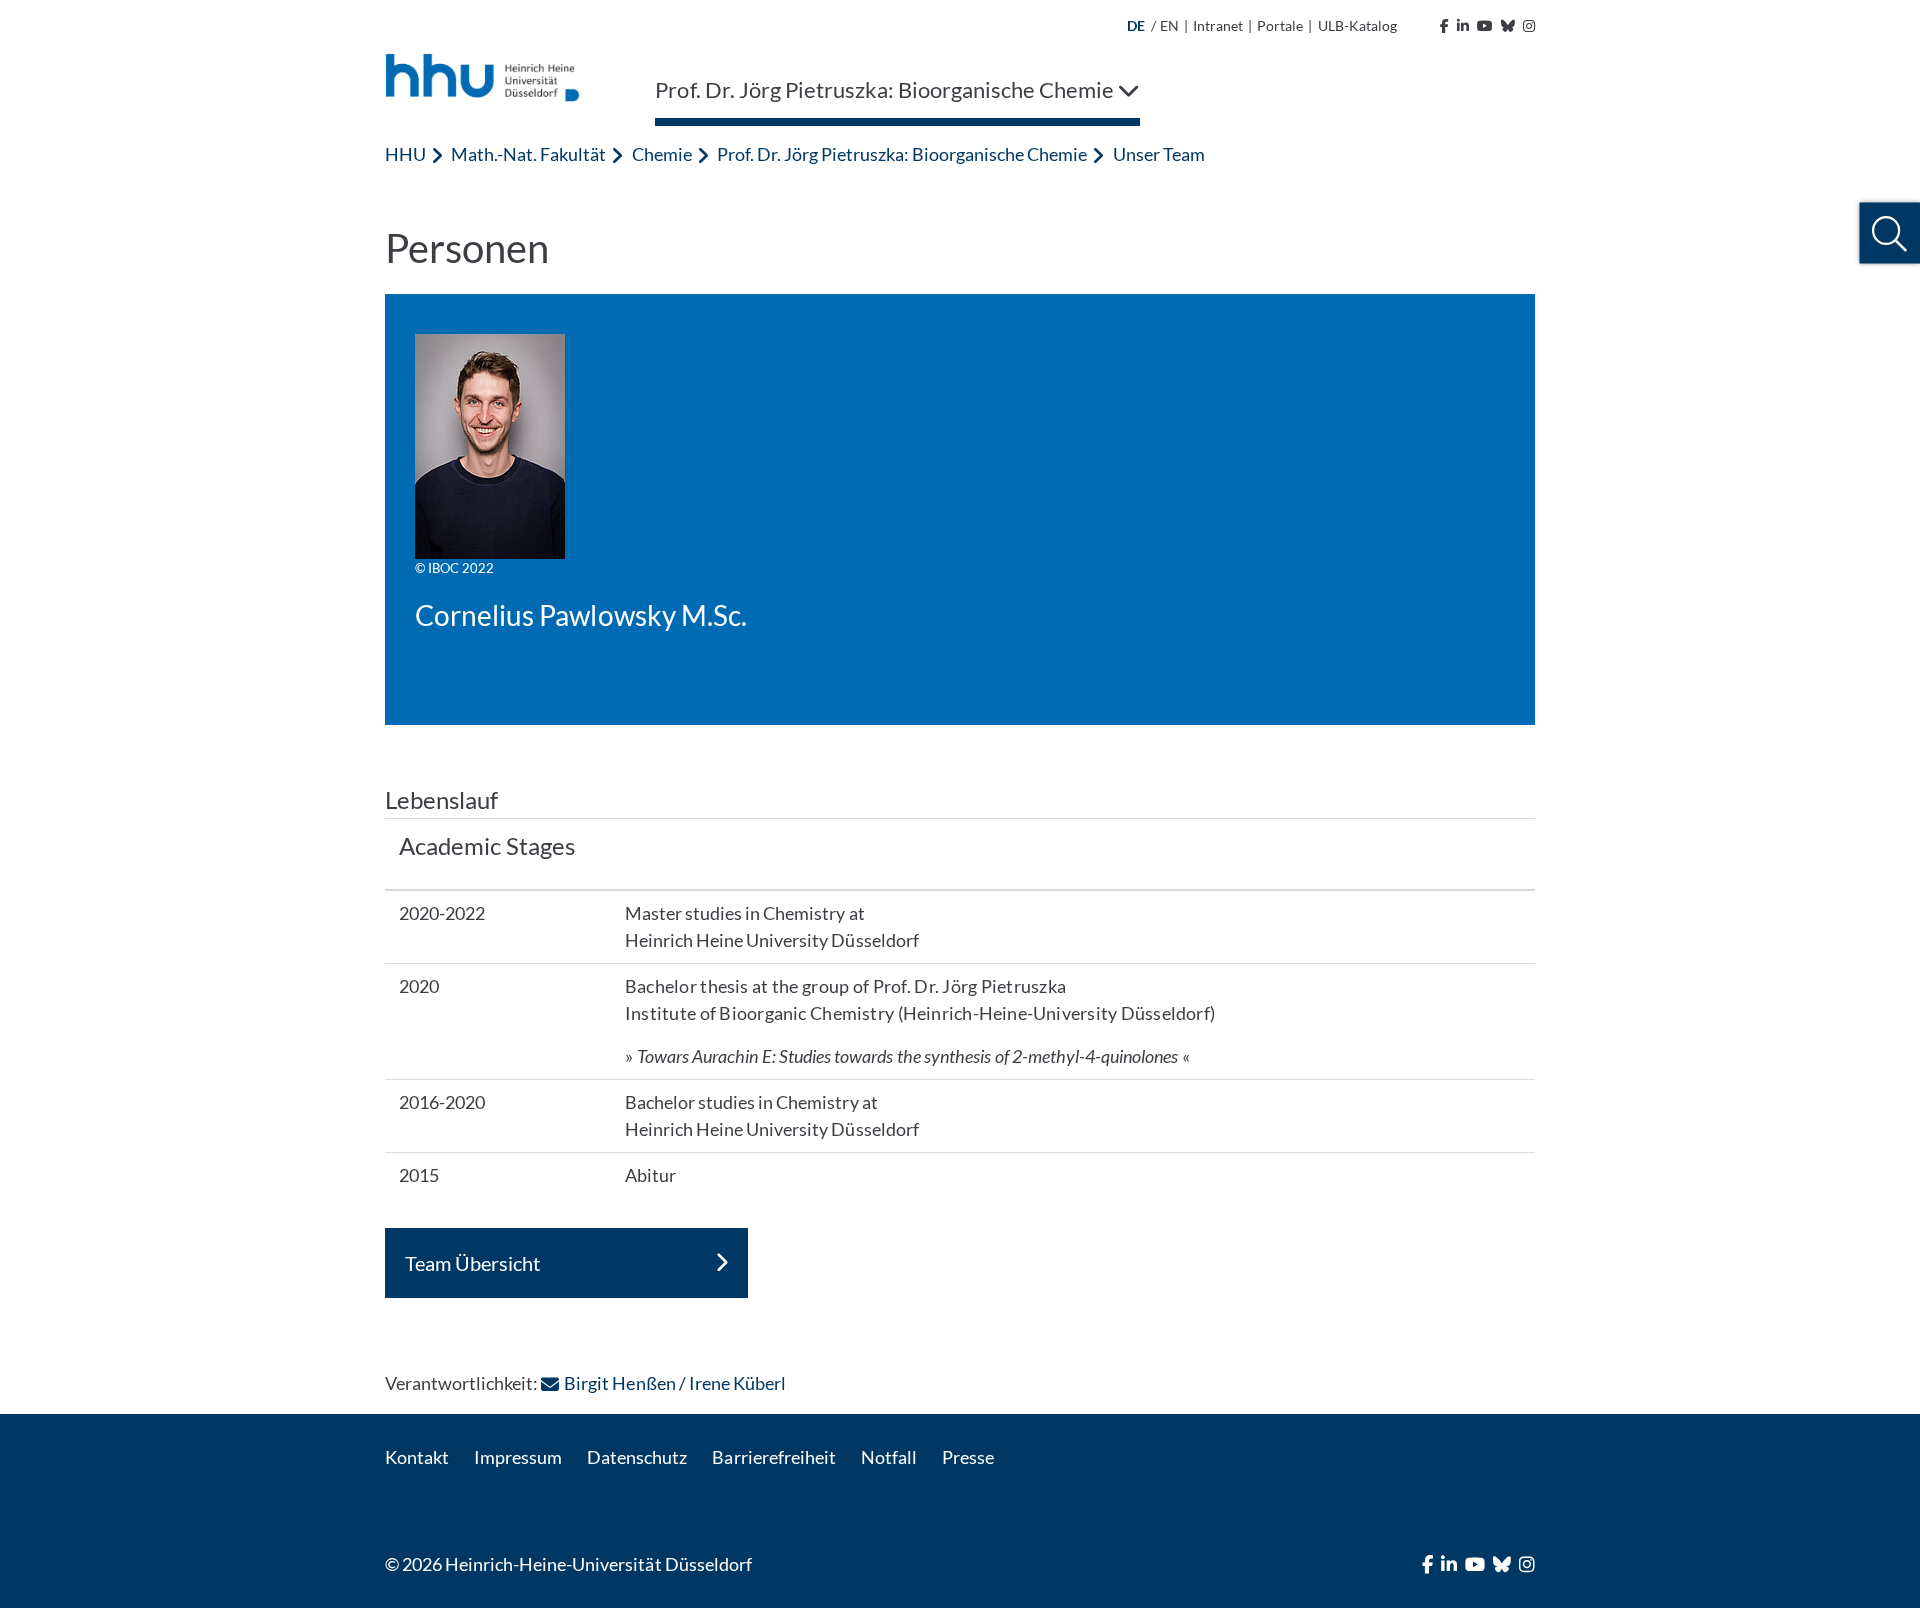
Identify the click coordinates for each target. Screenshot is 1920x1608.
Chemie (662, 154)
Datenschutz (637, 1457)
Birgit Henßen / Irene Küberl (674, 1383)
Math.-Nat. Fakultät (528, 154)
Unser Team (1159, 154)
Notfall (889, 1457)
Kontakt (417, 1457)
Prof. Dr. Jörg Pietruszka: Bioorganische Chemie (902, 154)
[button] (1889, 233)
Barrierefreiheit (773, 1457)
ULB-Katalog (1357, 25)
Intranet (1218, 25)
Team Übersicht (472, 1263)
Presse (968, 1457)
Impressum (518, 1457)
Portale (1280, 25)
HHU (405, 154)
